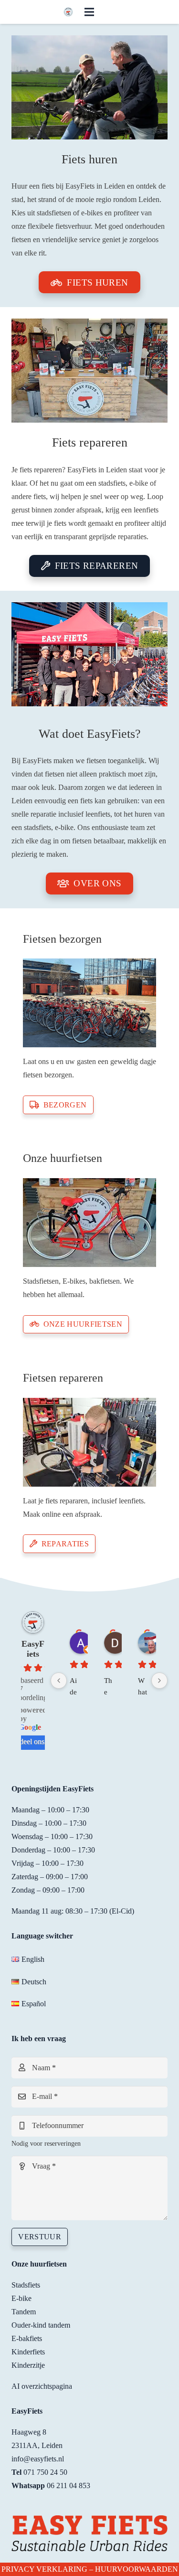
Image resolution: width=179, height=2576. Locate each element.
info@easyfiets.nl (38, 2459)
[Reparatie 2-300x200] (89, 1442)
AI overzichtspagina (42, 2386)
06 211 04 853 (68, 2486)
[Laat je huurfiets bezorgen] (89, 1003)
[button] (89, 12)
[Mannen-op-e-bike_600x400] (89, 87)
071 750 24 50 (45, 2472)
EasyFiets (33, 1649)
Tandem (24, 2312)
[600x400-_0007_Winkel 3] (89, 371)
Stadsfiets (26, 2285)
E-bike (21, 2298)
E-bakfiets (27, 2338)
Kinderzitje (28, 2365)
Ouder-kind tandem (41, 2325)
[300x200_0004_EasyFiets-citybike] (89, 1223)
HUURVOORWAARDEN (137, 2569)
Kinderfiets (28, 2352)
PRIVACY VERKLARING (44, 2569)
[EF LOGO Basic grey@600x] (68, 12)
